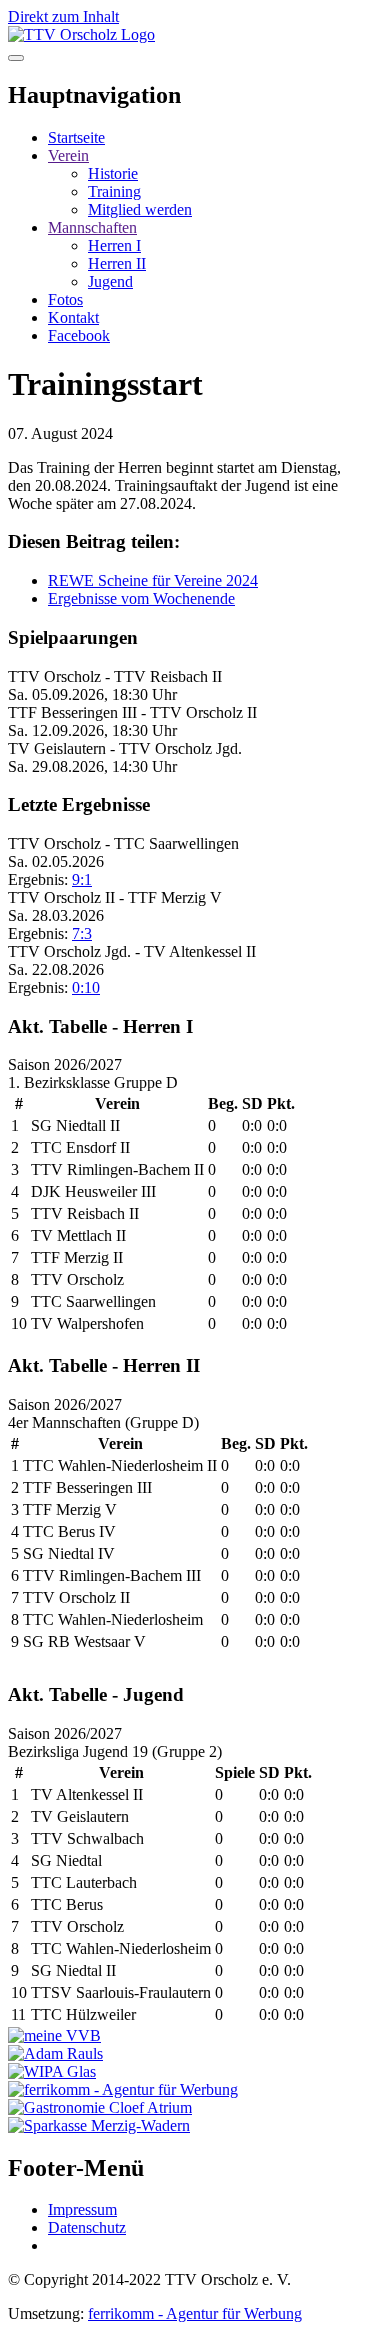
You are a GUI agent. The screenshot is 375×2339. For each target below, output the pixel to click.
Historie (113, 173)
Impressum (82, 2209)
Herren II (117, 263)
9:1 (82, 879)
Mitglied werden (140, 209)
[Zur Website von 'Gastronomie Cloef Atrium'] (100, 2107)
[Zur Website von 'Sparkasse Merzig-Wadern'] (99, 2125)
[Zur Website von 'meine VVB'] (54, 2035)
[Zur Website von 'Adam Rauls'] (55, 2053)
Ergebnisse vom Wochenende (141, 598)
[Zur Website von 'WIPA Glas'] (52, 2071)
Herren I (114, 245)
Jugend (110, 281)
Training (114, 191)
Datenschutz (87, 2227)
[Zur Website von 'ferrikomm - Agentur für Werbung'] (123, 2089)
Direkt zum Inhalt (63, 16)
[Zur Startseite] (81, 34)
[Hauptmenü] (16, 58)
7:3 (82, 933)
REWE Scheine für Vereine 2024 (153, 580)
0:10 (86, 987)
